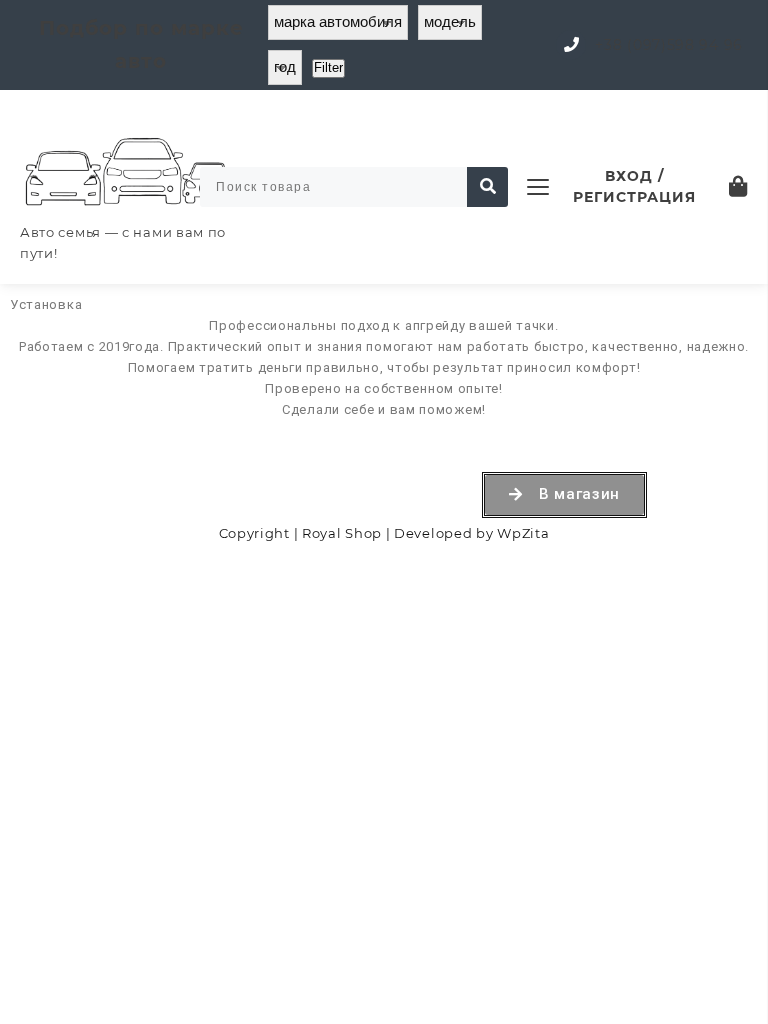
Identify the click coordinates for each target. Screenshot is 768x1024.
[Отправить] (487, 187)
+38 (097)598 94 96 (669, 45)
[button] (564, 495)
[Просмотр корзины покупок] (738, 186)
